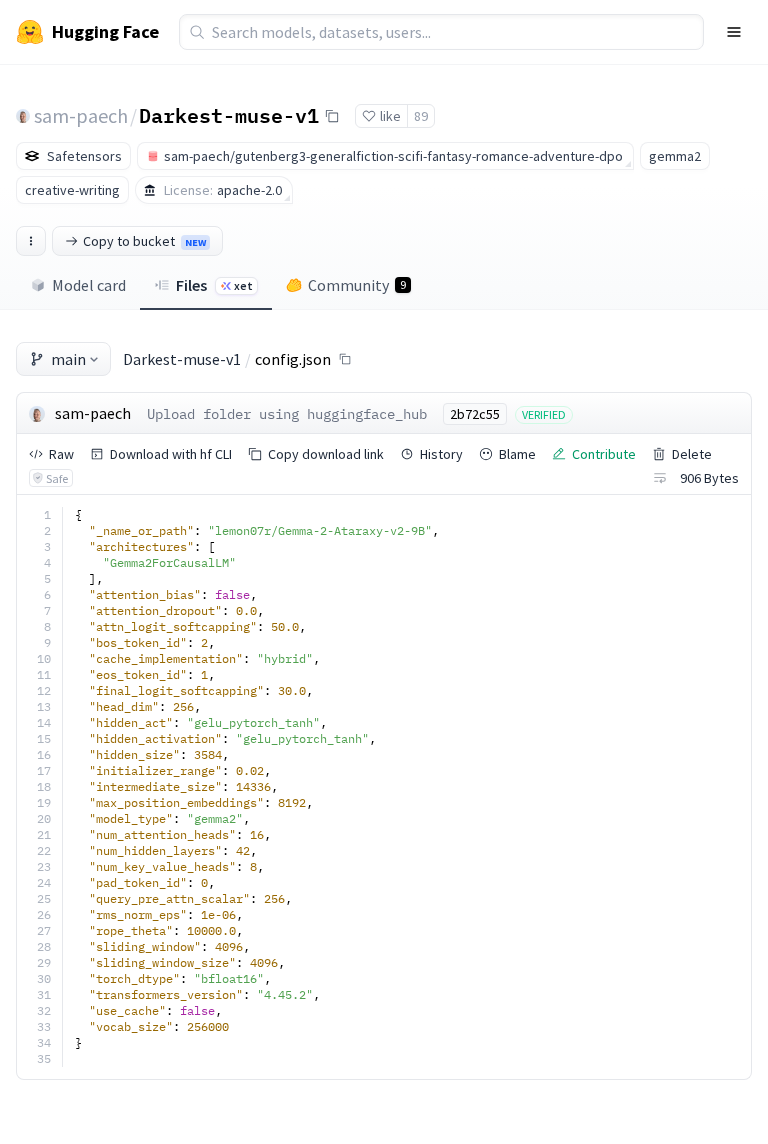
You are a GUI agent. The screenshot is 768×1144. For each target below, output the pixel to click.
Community (357, 285)
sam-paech (81, 115)
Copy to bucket (144, 241)
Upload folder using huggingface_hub (287, 414)
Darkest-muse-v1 (229, 115)
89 (421, 116)
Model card (89, 285)
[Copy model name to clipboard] (332, 116)
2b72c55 (475, 414)
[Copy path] (345, 359)
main (68, 359)
